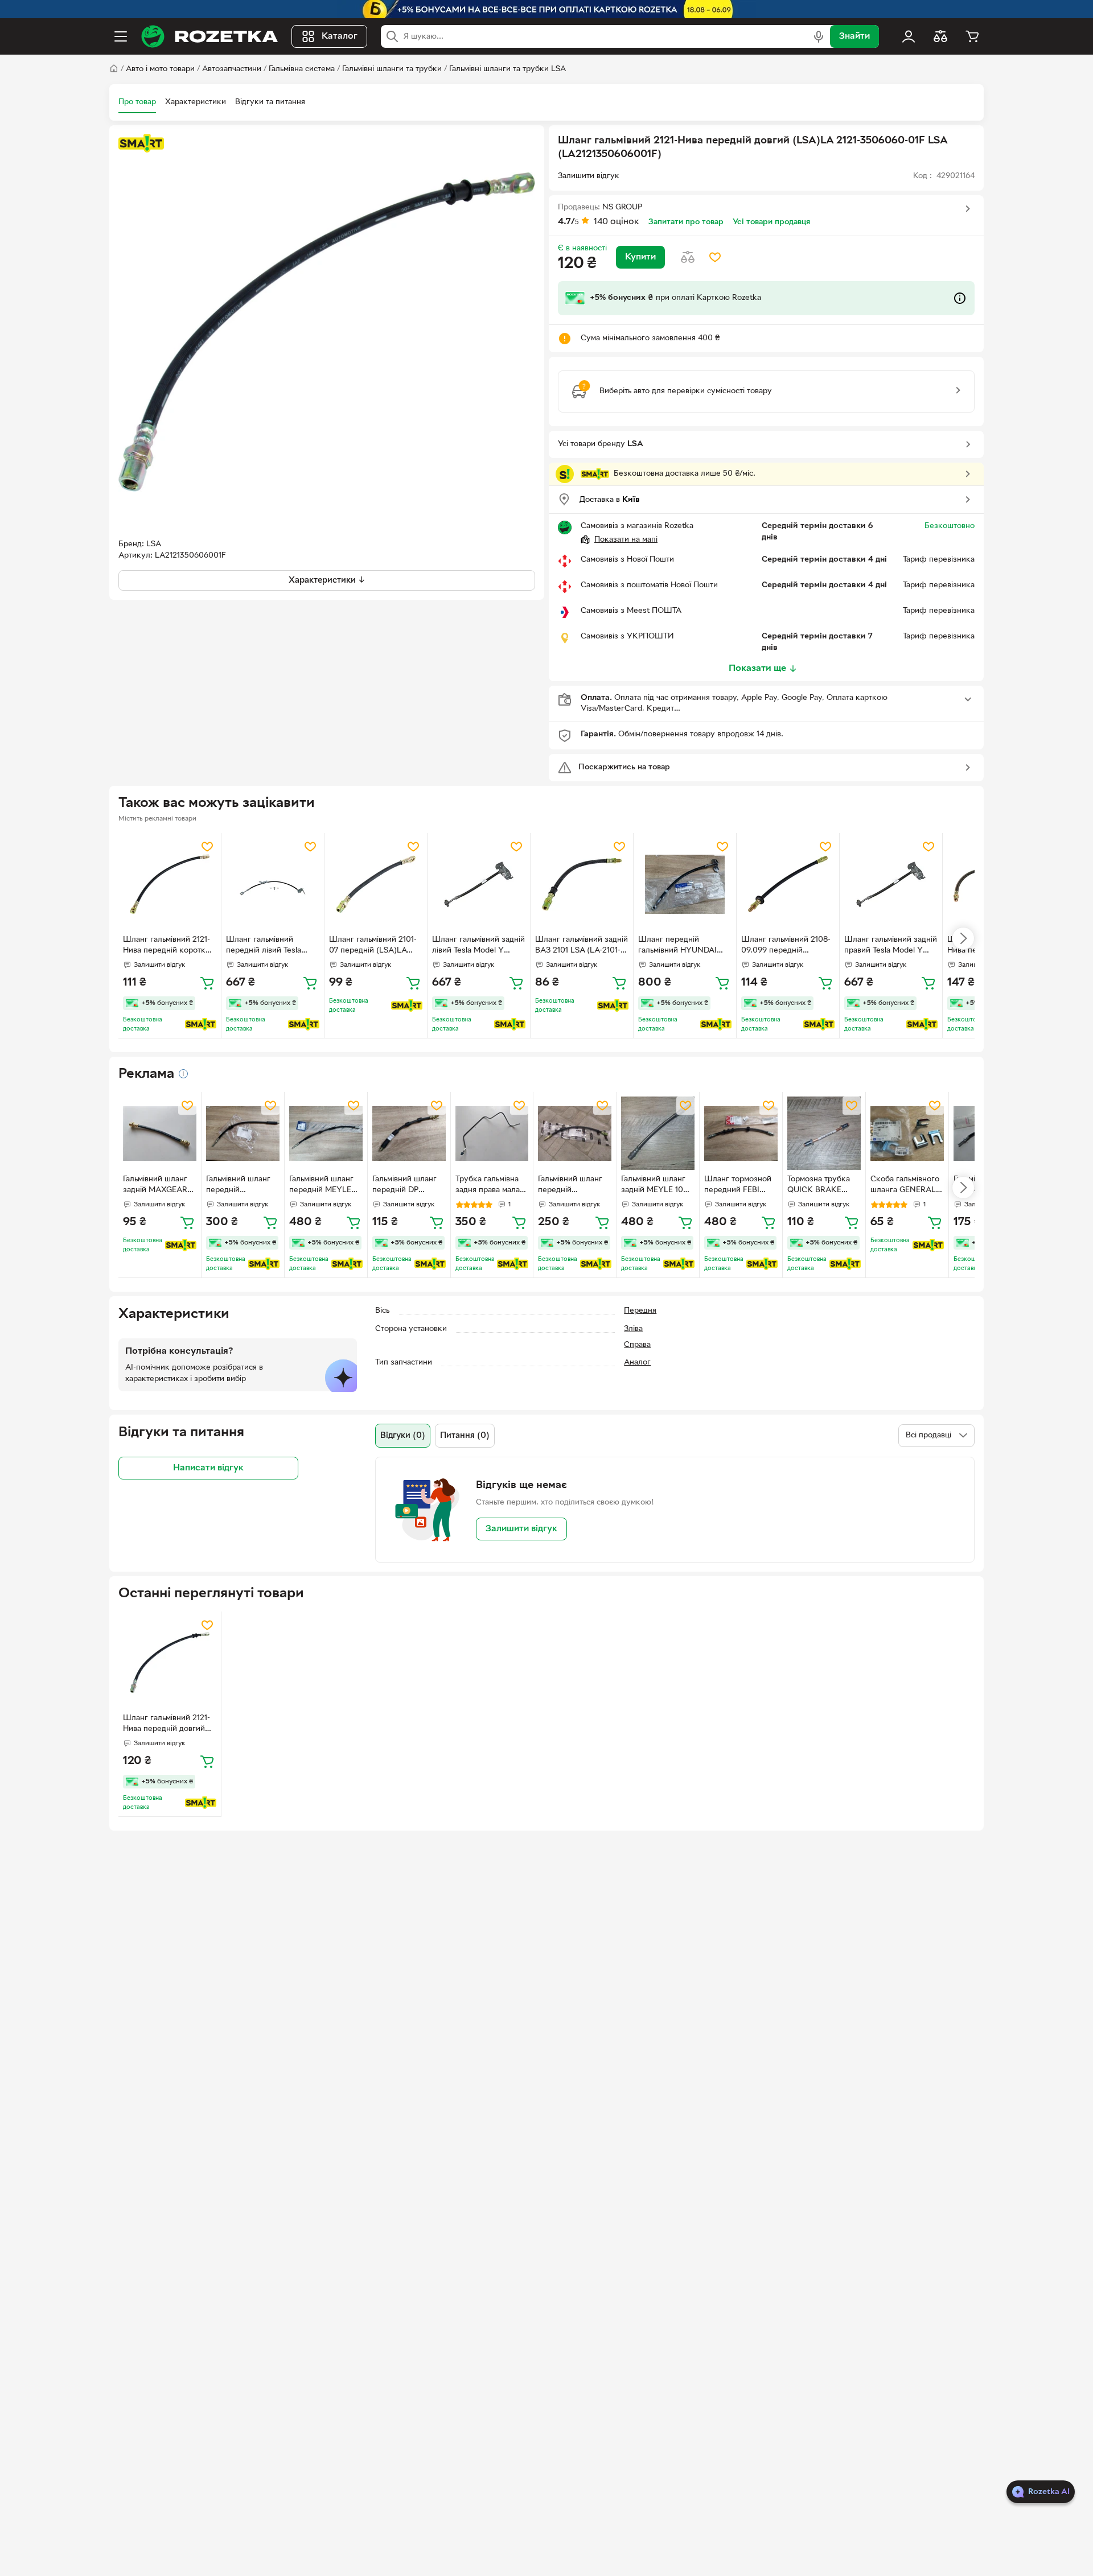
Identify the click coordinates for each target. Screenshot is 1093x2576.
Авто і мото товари (160, 69)
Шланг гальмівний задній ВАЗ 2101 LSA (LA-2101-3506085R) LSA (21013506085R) (582, 946)
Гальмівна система (302, 69)
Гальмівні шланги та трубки (392, 69)
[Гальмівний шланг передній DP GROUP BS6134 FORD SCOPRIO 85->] (409, 1133)
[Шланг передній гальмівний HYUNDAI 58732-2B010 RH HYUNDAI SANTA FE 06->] (685, 884)
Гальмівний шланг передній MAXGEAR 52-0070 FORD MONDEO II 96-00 (574, 1186)
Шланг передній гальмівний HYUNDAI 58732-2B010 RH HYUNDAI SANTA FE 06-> (683, 946)
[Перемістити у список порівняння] (688, 257)
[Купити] (207, 983)
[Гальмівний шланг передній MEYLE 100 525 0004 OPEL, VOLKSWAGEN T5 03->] (326, 1133)
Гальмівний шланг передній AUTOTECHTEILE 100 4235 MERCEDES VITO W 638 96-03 (242, 1186)
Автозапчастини (232, 69)
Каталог (340, 36)
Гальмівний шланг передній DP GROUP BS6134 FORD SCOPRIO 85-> (408, 1186)
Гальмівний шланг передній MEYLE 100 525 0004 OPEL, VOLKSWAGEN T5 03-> (322, 1186)
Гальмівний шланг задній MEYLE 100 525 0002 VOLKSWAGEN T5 (655, 1186)
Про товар (137, 102)
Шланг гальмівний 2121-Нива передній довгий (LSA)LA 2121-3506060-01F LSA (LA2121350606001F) (167, 1725)
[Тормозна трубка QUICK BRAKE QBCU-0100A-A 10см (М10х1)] (824, 1133)
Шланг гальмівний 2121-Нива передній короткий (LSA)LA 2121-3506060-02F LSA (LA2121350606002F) (169, 946)
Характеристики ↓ (327, 580)
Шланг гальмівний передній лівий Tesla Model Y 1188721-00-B (266, 946)
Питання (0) (465, 1436)
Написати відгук (208, 1468)
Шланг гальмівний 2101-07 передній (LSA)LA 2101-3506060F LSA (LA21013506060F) (373, 946)
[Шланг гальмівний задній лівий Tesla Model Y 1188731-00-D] (479, 884)
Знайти (854, 36)
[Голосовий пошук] (819, 36)
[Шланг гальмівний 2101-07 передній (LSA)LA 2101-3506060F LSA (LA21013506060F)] (376, 884)
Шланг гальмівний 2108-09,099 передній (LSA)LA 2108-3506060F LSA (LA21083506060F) (786, 946)
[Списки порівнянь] (940, 36)
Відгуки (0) (403, 1436)
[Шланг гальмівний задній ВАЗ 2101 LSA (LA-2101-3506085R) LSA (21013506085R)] (582, 884)
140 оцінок (617, 222)
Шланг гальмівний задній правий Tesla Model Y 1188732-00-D (891, 946)
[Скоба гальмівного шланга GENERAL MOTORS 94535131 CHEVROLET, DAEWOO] (907, 1133)
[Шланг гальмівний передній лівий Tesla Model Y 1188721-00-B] (273, 884)
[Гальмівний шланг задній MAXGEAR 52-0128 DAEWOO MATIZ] (160, 1133)
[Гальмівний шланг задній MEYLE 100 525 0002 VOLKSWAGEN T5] (658, 1133)
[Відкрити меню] (121, 36)
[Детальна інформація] (183, 1074)
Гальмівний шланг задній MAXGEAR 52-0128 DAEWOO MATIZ (157, 1186)
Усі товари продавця (771, 222)
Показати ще (757, 669)
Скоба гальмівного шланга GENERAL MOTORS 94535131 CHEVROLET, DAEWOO (905, 1186)
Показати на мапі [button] (626, 540)
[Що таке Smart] (141, 143)
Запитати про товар (686, 222)
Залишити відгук (521, 1529)
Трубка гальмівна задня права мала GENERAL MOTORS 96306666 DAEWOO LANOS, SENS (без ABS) (491, 1186)
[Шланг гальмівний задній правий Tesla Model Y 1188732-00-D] (891, 884)
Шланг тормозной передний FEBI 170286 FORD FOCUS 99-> (738, 1186)
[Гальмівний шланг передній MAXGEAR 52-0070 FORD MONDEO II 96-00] (575, 1133)
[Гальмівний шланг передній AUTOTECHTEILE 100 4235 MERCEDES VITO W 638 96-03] (243, 1133)
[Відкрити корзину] (972, 36)
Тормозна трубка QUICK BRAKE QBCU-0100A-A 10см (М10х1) (819, 1186)
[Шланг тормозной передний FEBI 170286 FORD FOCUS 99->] (741, 1133)
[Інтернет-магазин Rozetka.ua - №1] (209, 36)
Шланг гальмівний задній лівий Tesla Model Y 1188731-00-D (478, 946)
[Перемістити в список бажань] (715, 257)
